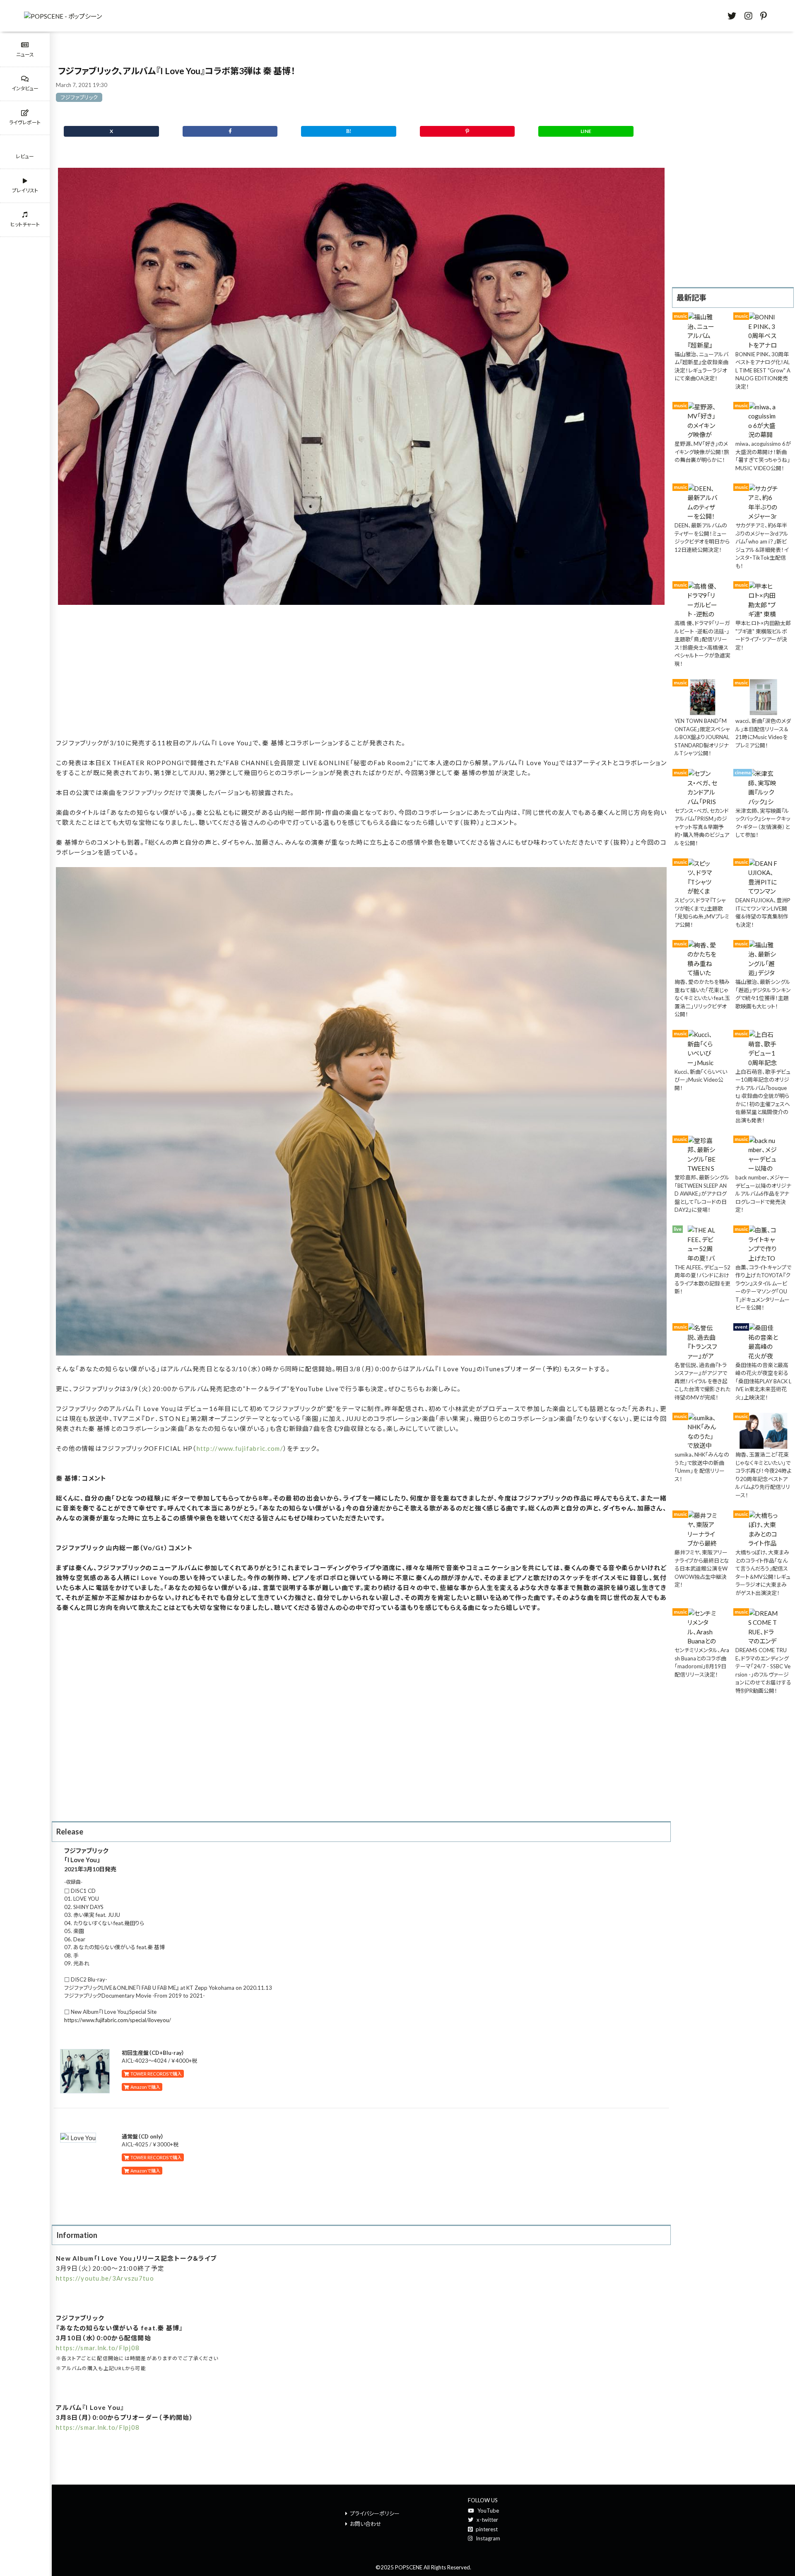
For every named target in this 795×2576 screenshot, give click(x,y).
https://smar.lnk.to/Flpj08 (98, 2348)
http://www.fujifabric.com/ (240, 1448)
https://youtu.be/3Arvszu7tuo (105, 2278)
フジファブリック (79, 97)
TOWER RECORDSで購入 (155, 2074)
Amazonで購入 (145, 2087)
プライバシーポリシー (375, 2513)
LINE (586, 131)
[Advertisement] (361, 674)
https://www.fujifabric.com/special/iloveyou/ (118, 2020)
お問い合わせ (366, 2524)
